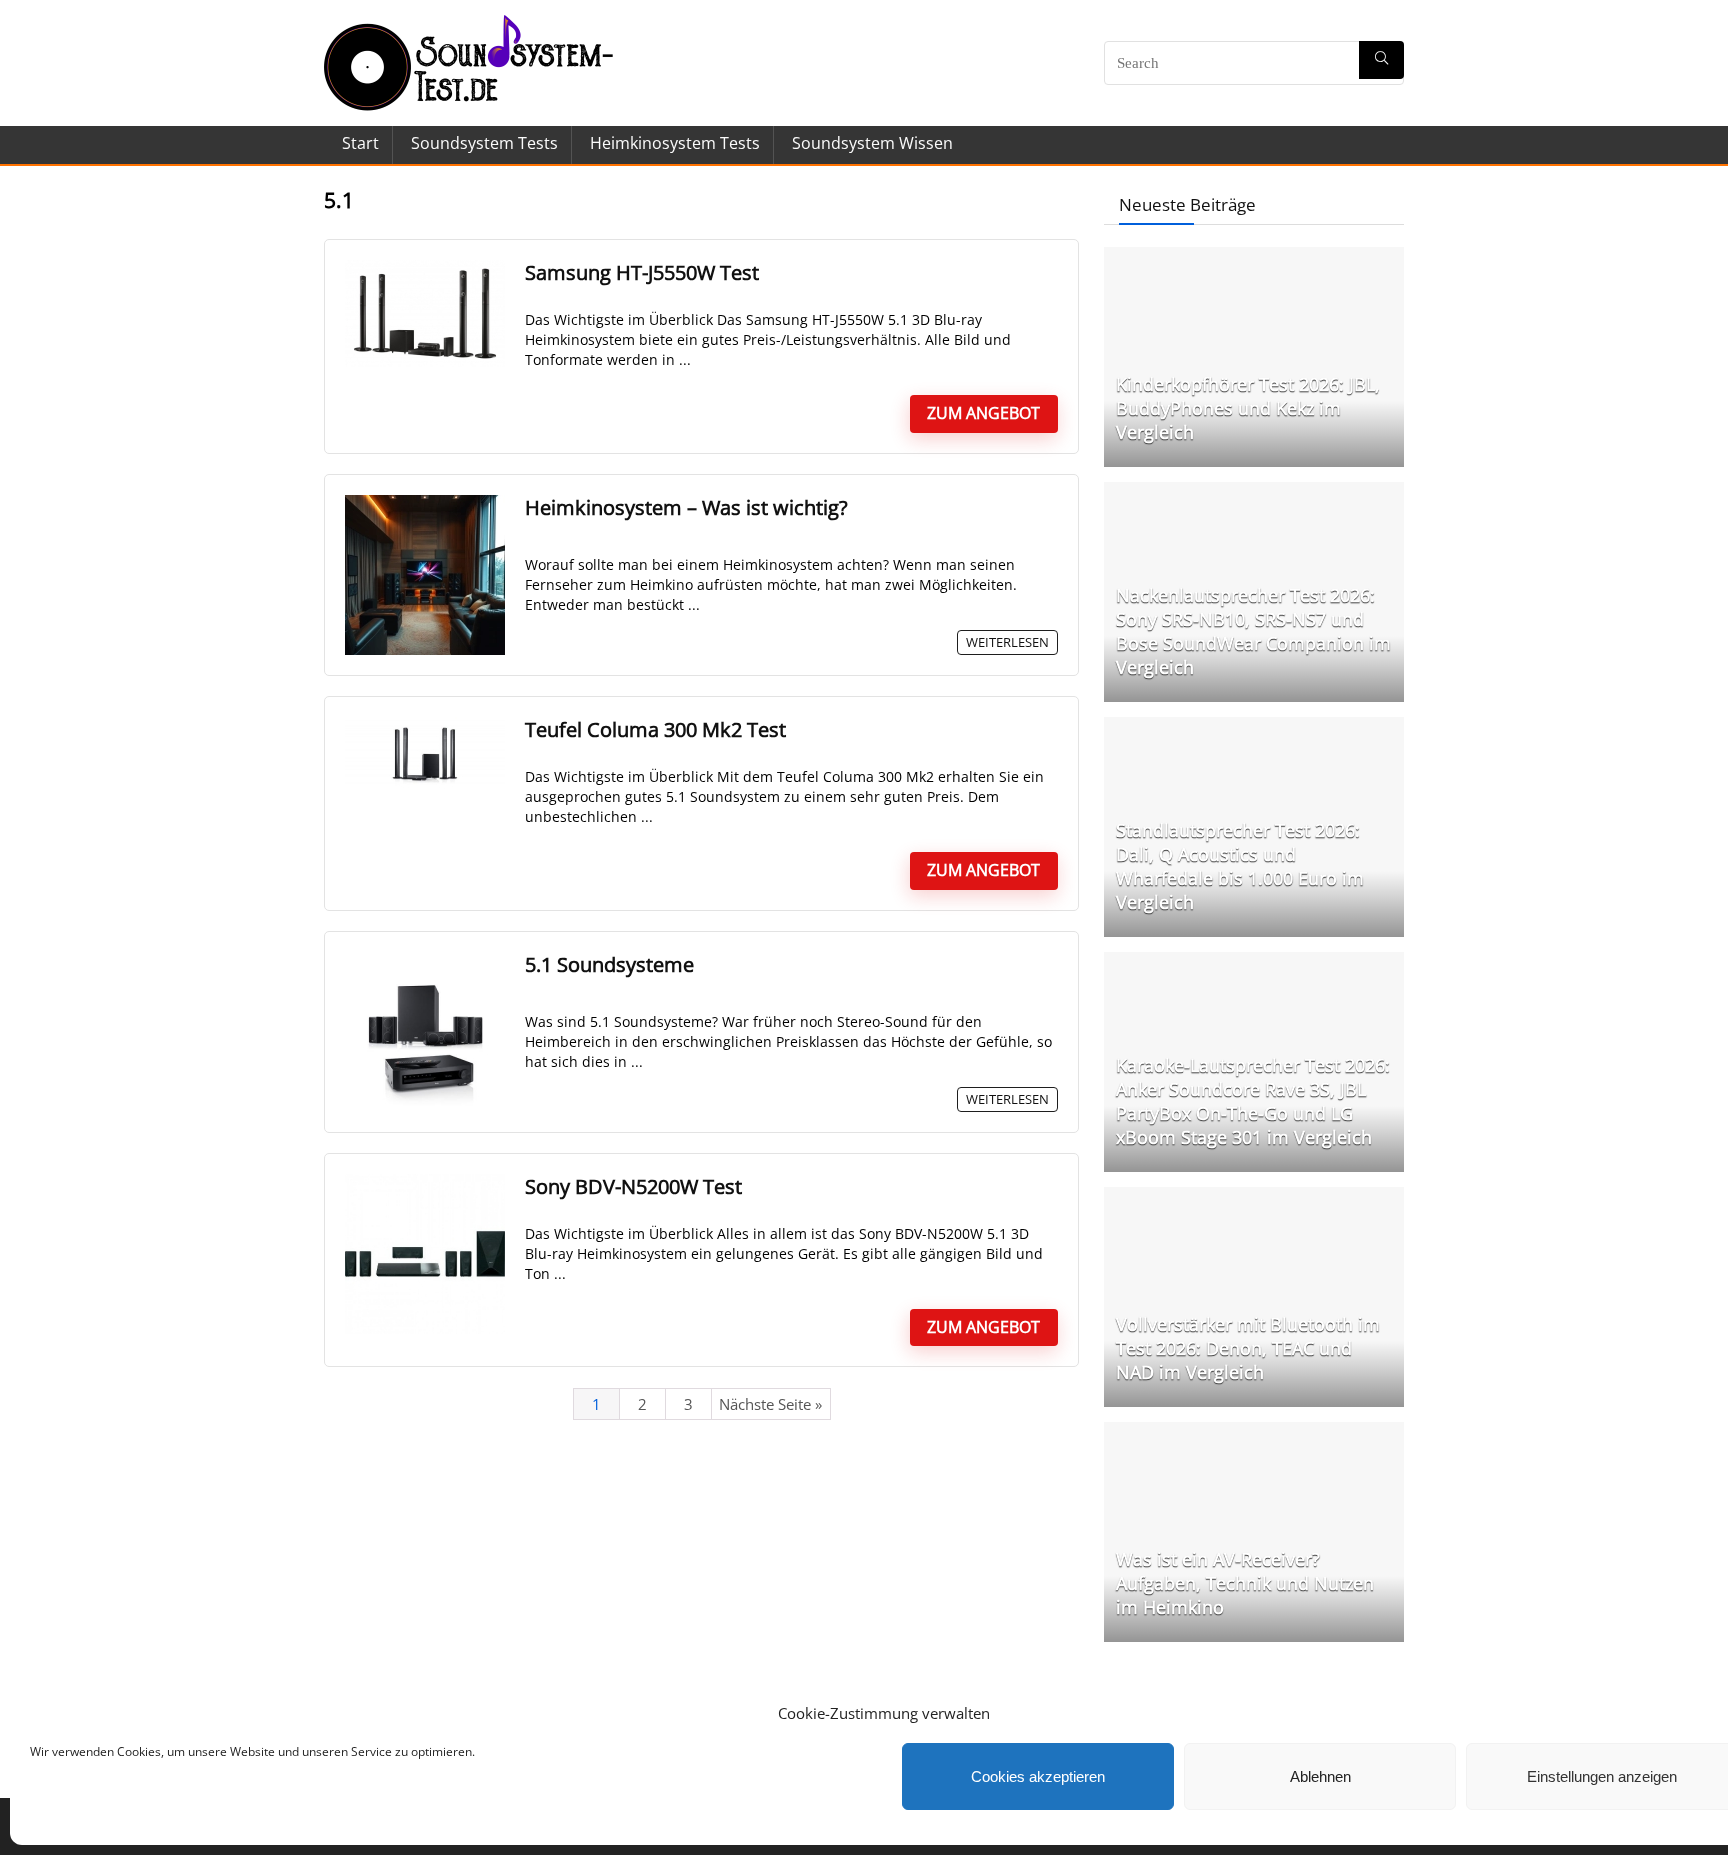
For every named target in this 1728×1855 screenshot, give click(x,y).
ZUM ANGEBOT (983, 413)
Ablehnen (1320, 1776)
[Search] (1381, 60)
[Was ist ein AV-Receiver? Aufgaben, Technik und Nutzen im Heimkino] (1254, 1432)
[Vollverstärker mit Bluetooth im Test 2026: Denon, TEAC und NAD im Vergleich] (1254, 1197)
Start (360, 143)
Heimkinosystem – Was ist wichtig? (686, 507)
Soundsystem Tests (484, 143)
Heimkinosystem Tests (675, 143)
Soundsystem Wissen (872, 143)
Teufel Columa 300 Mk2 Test (655, 729)
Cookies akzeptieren (1038, 1776)
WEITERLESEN (1007, 642)
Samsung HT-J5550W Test (642, 272)
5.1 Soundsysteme (609, 964)
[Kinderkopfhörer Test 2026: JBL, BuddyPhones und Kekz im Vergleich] (1254, 257)
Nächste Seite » (770, 1404)
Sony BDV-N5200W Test (633, 1186)
